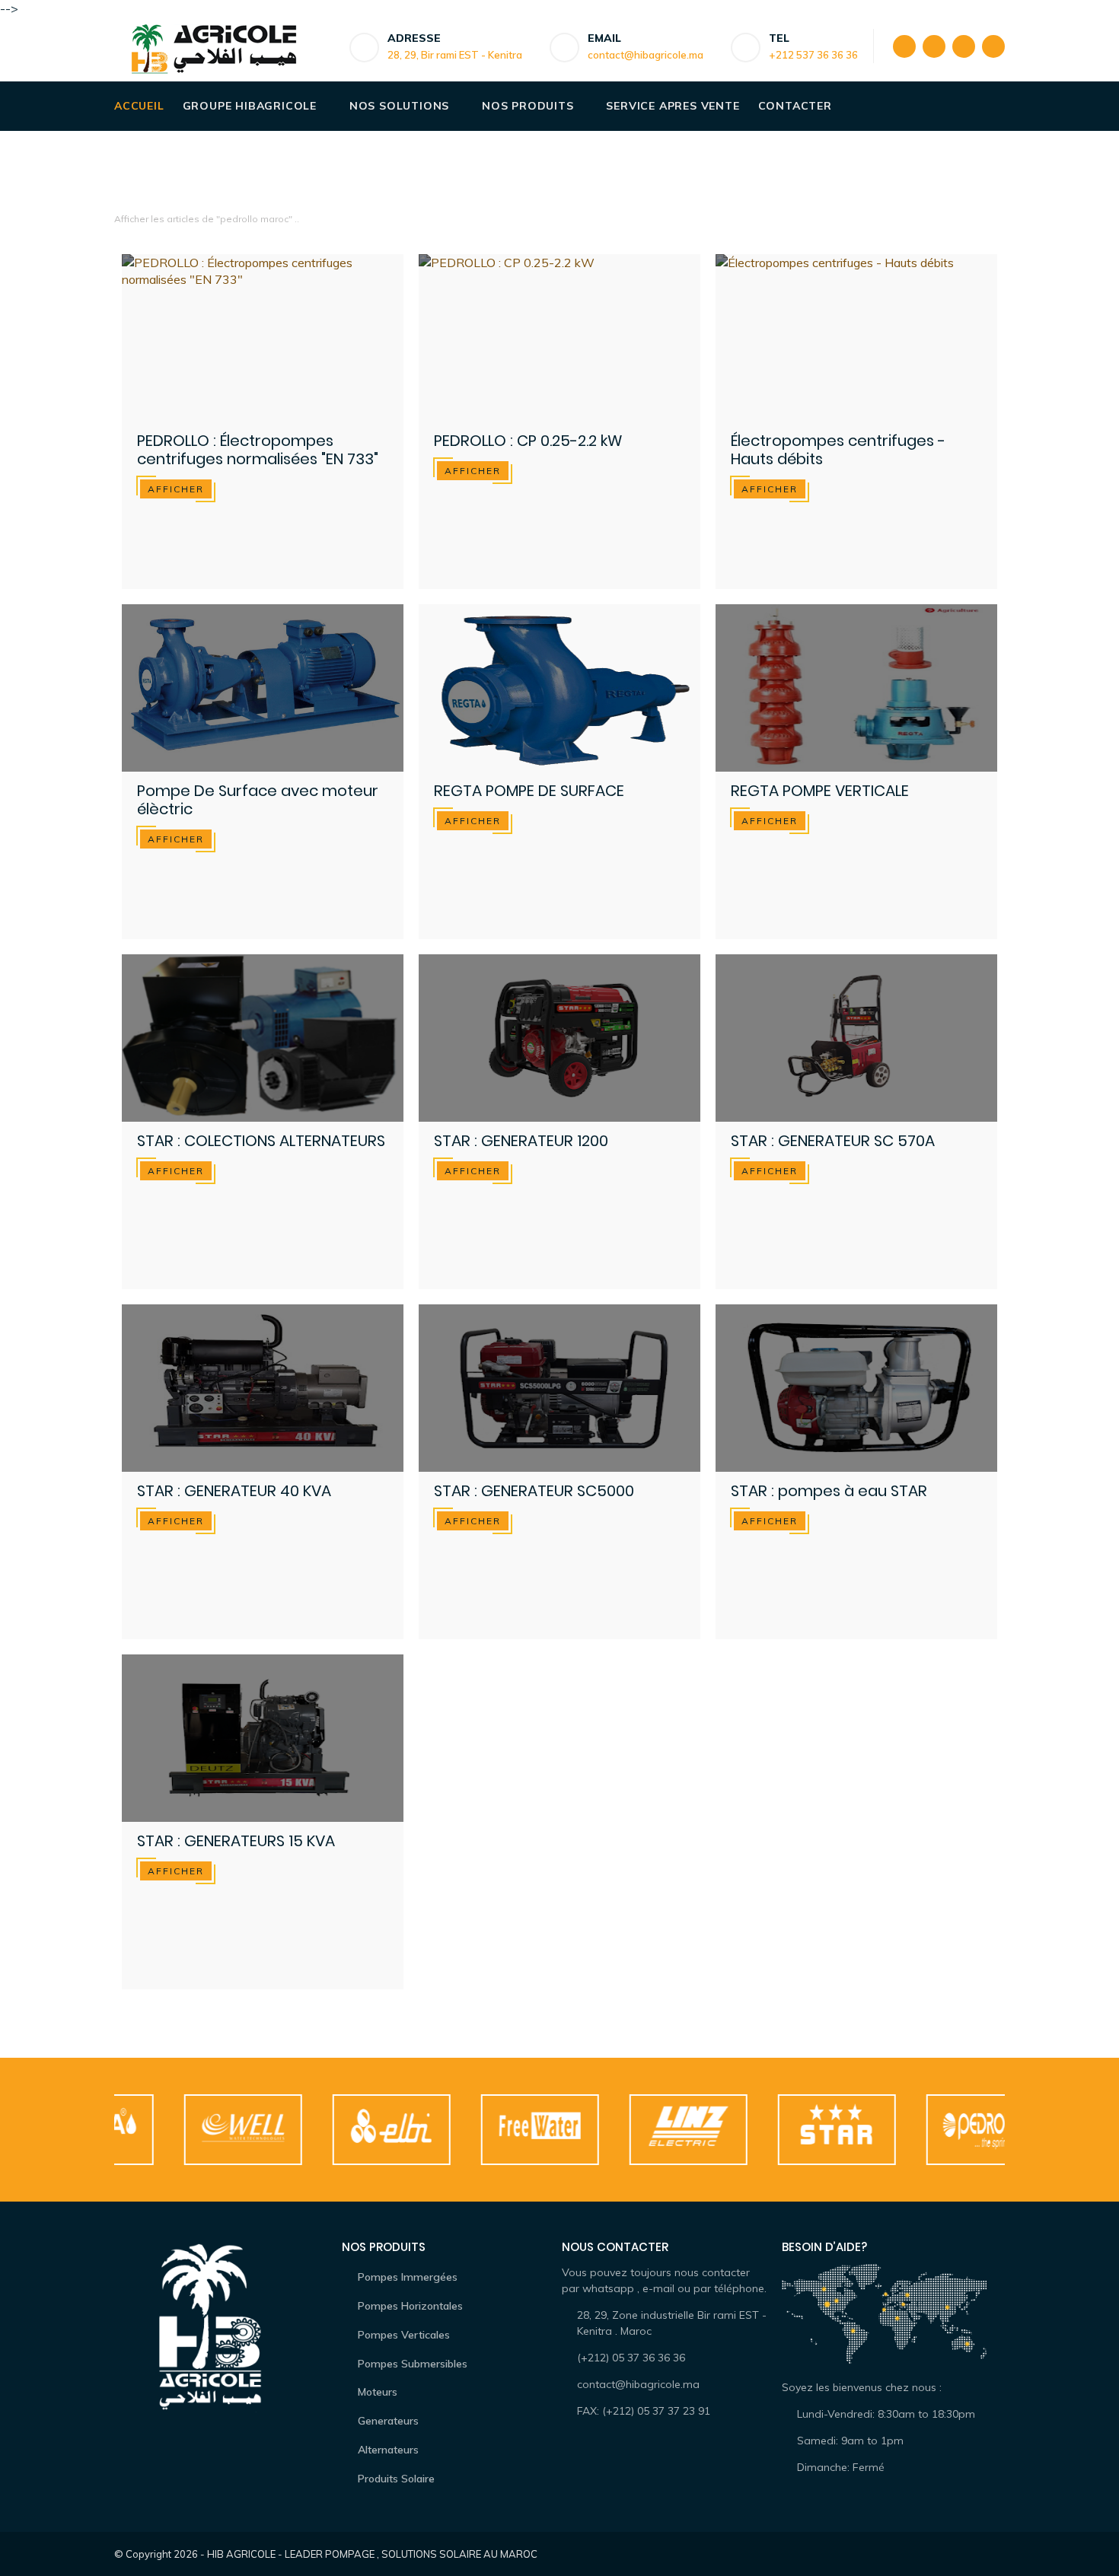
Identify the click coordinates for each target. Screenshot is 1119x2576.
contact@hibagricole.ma (646, 55)
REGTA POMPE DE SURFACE (529, 791)
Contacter (795, 106)
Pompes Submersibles (413, 2364)
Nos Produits (528, 106)
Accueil (139, 106)
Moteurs (378, 2392)
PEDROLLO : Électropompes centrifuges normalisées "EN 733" (258, 450)
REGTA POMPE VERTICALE (820, 791)
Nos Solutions (399, 106)
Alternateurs (388, 2450)
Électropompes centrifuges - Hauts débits (838, 450)
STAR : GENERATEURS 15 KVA (236, 1841)
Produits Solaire (396, 2479)
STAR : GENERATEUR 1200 (521, 1141)
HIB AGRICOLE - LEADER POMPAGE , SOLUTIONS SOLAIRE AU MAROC (372, 2554)
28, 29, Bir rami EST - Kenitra (455, 55)
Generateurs (388, 2421)
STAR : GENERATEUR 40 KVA (234, 1491)
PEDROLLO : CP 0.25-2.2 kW (528, 441)
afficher (176, 489)
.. (297, 219)
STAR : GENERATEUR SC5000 (534, 1491)
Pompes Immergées (408, 2277)
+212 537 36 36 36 (813, 55)
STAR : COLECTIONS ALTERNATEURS (261, 1141)
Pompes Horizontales (410, 2306)
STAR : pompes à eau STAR (829, 1491)
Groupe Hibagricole (250, 106)
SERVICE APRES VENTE (673, 106)
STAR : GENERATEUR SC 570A (833, 1141)
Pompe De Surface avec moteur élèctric (258, 800)
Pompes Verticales (404, 2335)
